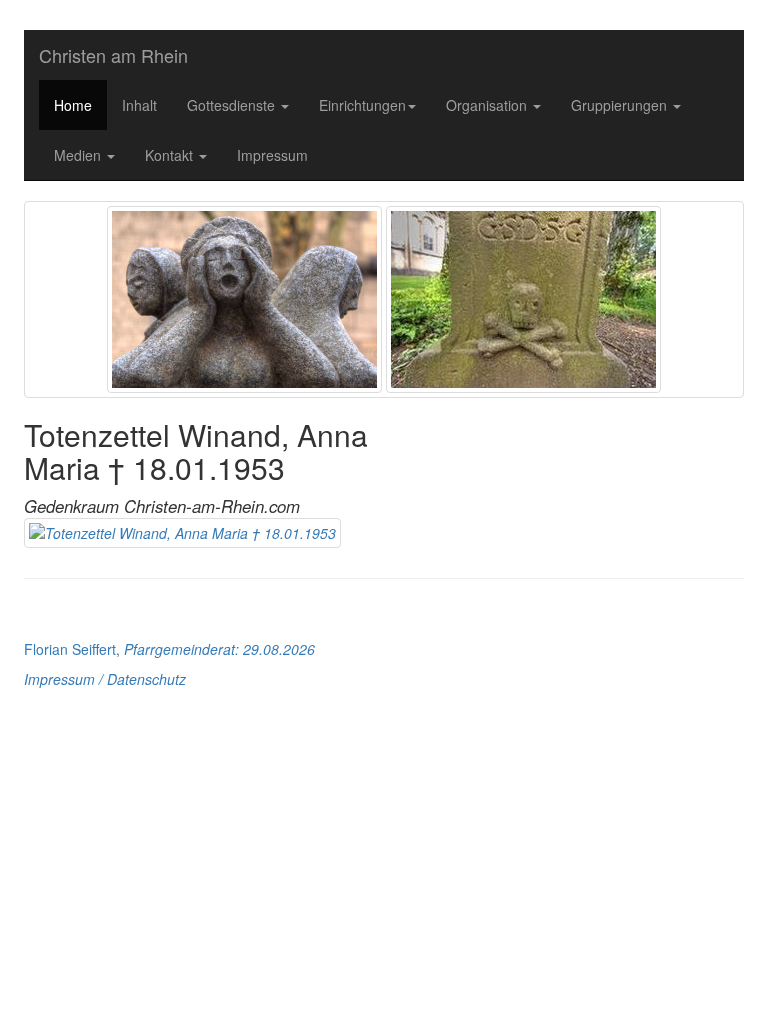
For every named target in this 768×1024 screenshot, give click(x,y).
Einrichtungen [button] (362, 105)
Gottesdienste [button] (233, 105)
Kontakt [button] (171, 155)
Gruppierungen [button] (621, 105)
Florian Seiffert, (169, 649)
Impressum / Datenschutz (105, 679)
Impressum (272, 155)
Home (73, 105)
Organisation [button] (488, 105)
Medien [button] (79, 155)
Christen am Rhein (113, 55)
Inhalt (139, 105)
